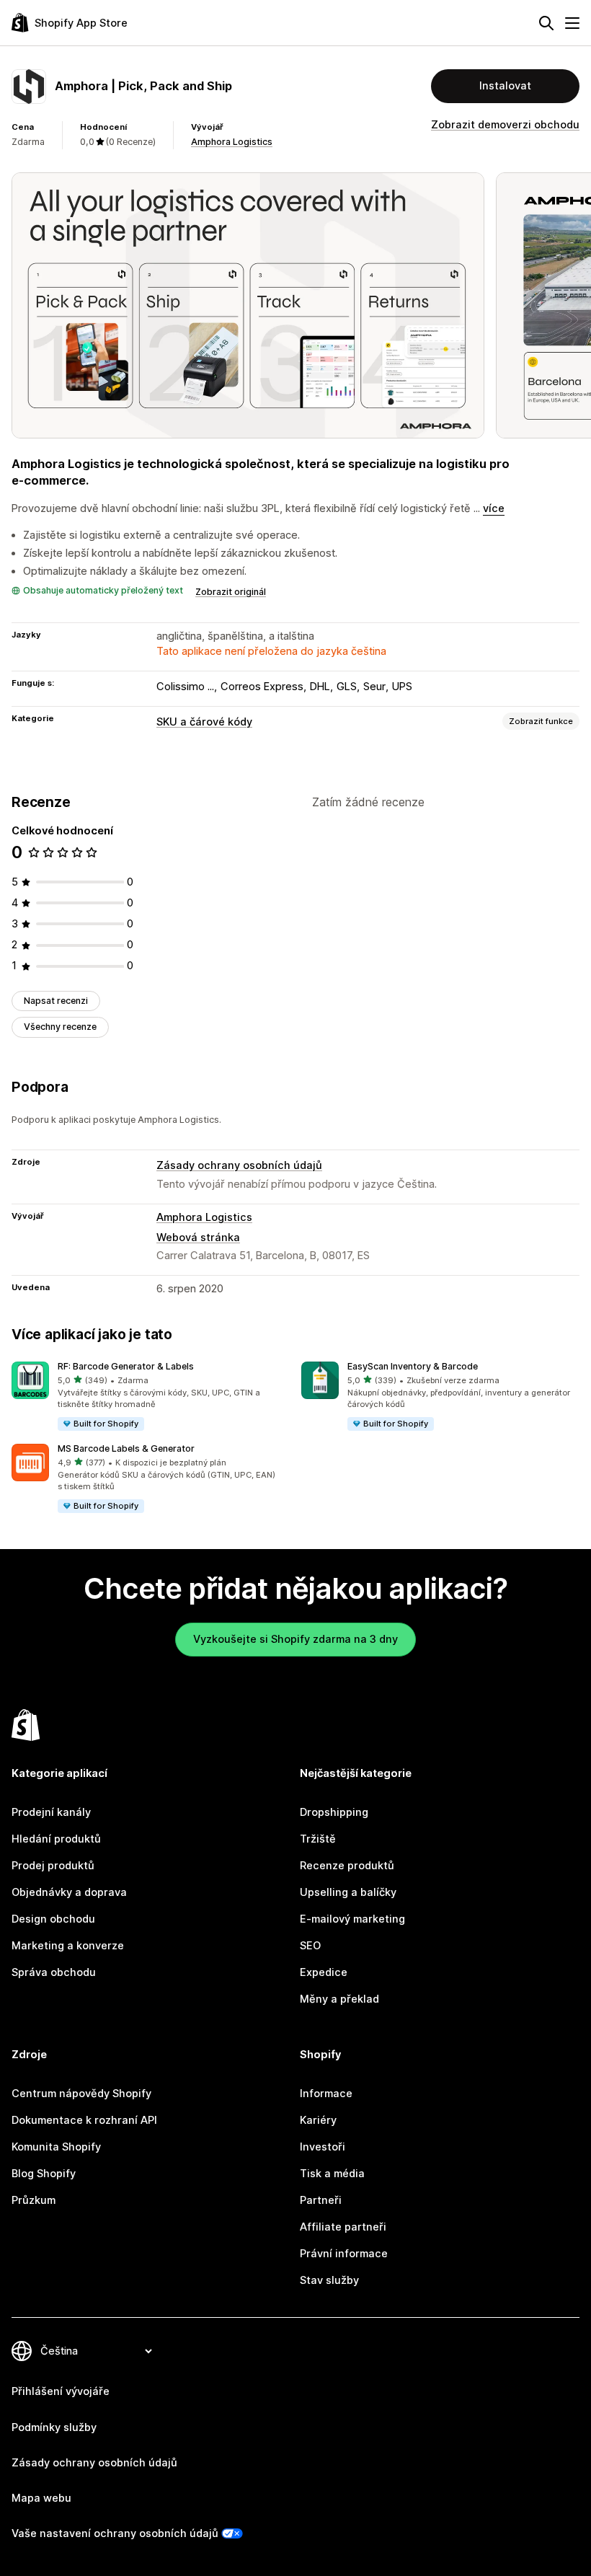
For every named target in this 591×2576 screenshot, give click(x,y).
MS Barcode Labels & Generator (126, 1448)
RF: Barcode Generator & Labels (126, 1366)
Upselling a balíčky (348, 1892)
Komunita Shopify (56, 2147)
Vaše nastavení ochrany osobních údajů (115, 2533)
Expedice (324, 1972)
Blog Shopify (44, 2174)
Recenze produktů (347, 1866)
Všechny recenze (60, 1027)
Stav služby (329, 2280)
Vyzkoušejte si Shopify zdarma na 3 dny (295, 1639)
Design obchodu (53, 1919)
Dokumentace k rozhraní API (84, 2120)
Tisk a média (332, 2174)
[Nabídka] (572, 23)
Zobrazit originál (231, 592)
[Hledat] (546, 23)
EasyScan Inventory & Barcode (413, 1366)
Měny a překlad (339, 1999)
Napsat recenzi (56, 1001)
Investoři (323, 2147)
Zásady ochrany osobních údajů (239, 1165)
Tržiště (318, 1839)
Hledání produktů (56, 1839)
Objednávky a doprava (69, 1892)
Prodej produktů (53, 1866)
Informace (326, 2094)
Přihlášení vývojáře (61, 2391)
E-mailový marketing (352, 1919)
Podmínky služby (54, 2427)
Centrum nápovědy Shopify (81, 2094)
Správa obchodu (54, 1972)
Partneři (321, 2200)
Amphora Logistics (232, 142)
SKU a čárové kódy (204, 722)
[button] (151, 1397)
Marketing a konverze (68, 1946)
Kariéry (318, 2120)
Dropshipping (334, 1812)
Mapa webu (41, 2498)
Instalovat (505, 86)
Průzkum (34, 2200)
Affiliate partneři (343, 2227)
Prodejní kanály (51, 1812)
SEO (310, 1946)
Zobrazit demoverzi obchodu (505, 125)
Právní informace (344, 2254)
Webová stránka (198, 1238)
